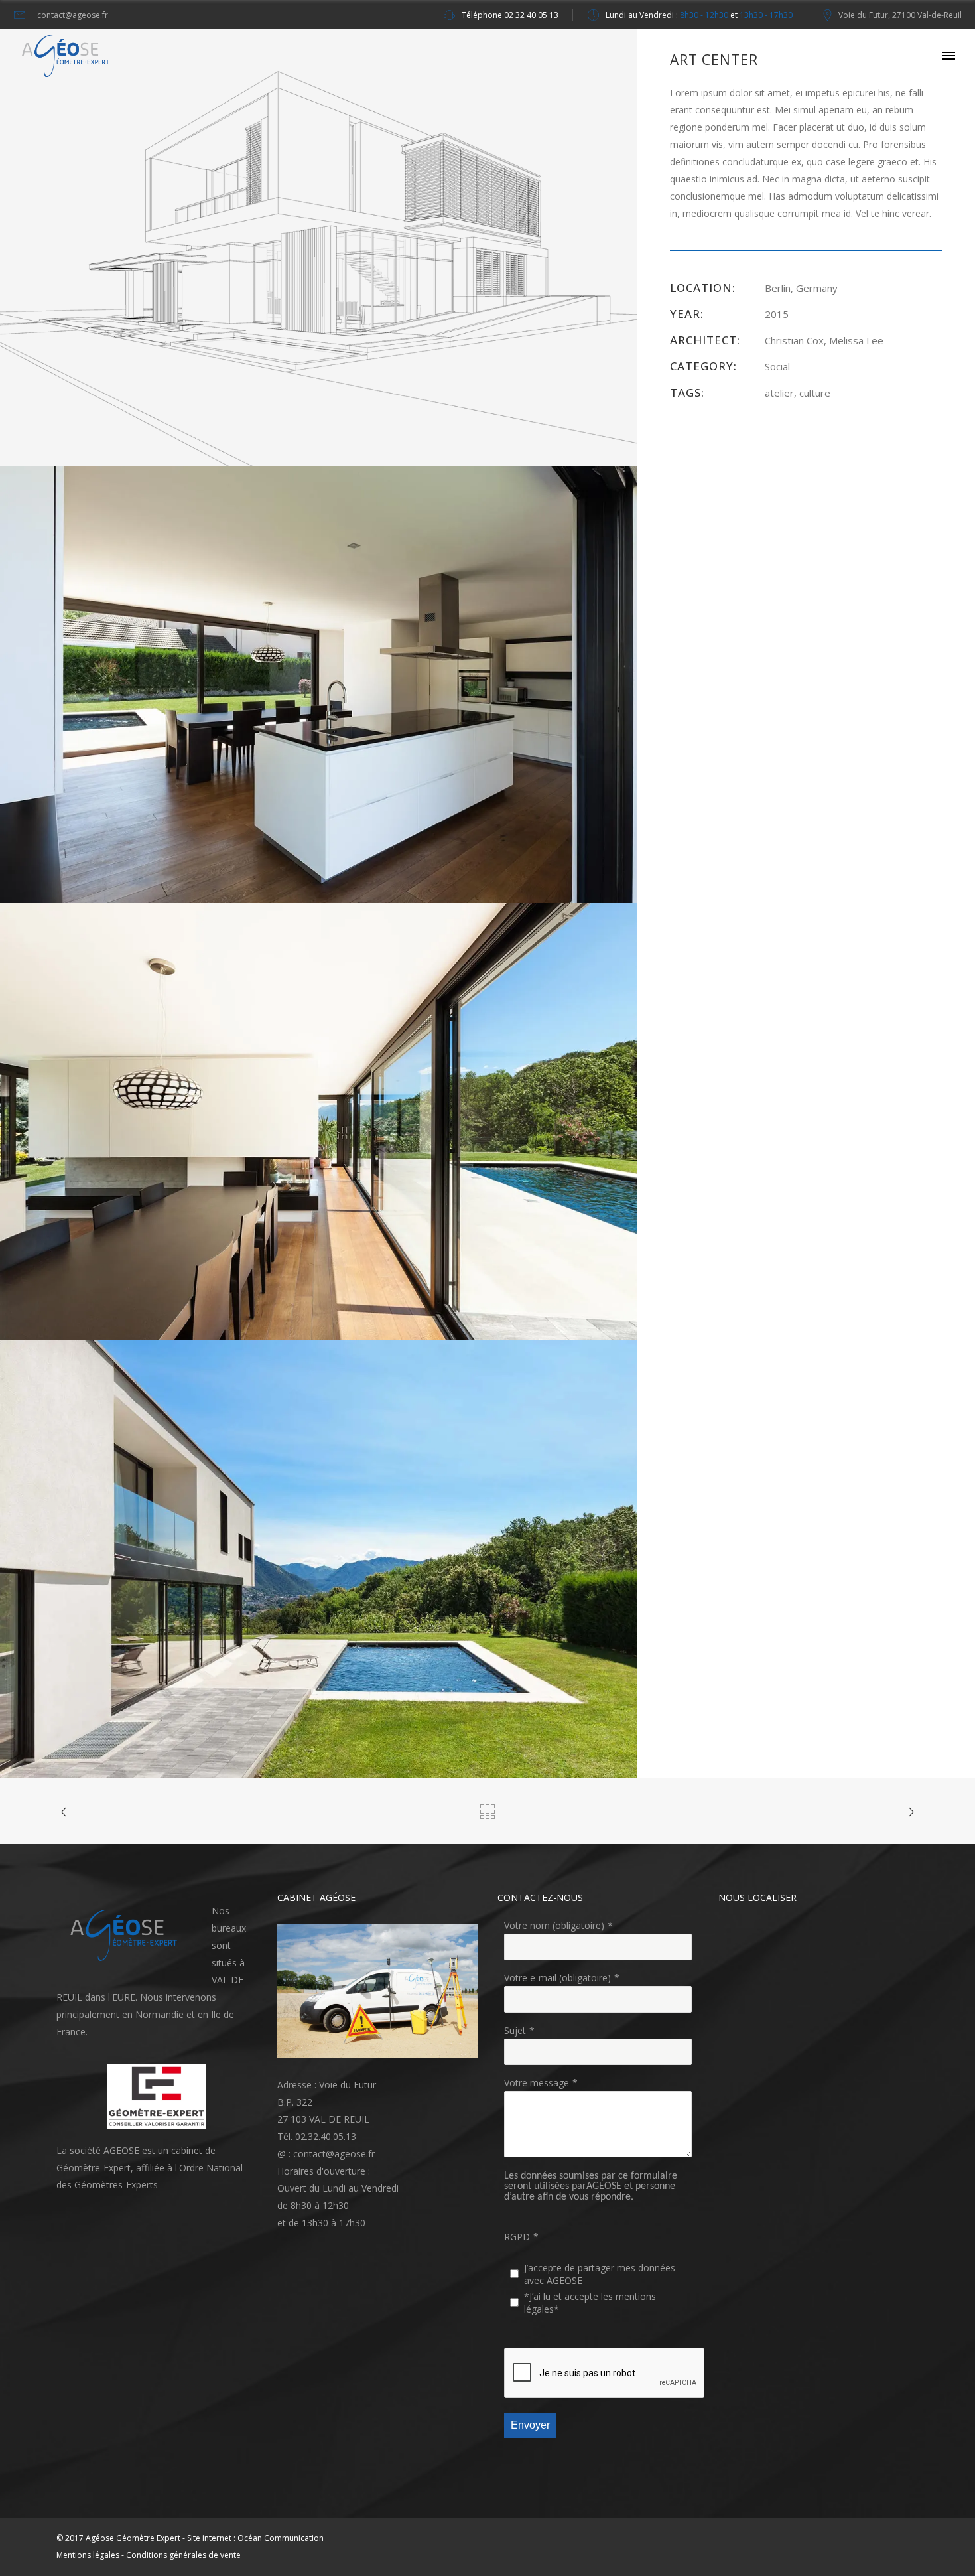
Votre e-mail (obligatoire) (557, 1978)
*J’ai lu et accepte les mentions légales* (590, 2303)
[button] (127, 1936)
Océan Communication (281, 2538)
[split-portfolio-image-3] (318, 1120)
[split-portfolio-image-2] (318, 684)
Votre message (537, 2083)
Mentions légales (88, 2555)
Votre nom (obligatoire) (554, 1925)
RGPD (517, 2237)
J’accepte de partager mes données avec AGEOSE (600, 2274)
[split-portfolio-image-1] (318, 247)
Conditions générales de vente (183, 2555)
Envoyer (530, 2425)
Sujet (515, 2030)
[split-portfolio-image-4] (318, 1558)
